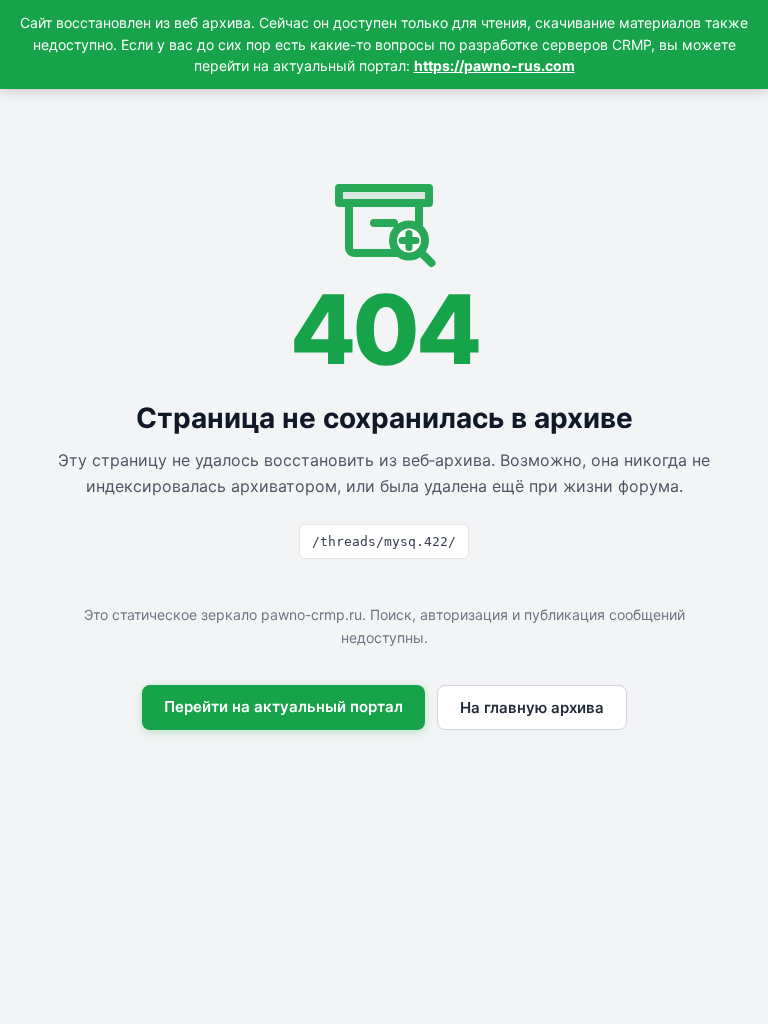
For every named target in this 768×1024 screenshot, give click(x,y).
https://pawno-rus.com (494, 65)
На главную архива (532, 707)
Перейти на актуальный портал (283, 706)
